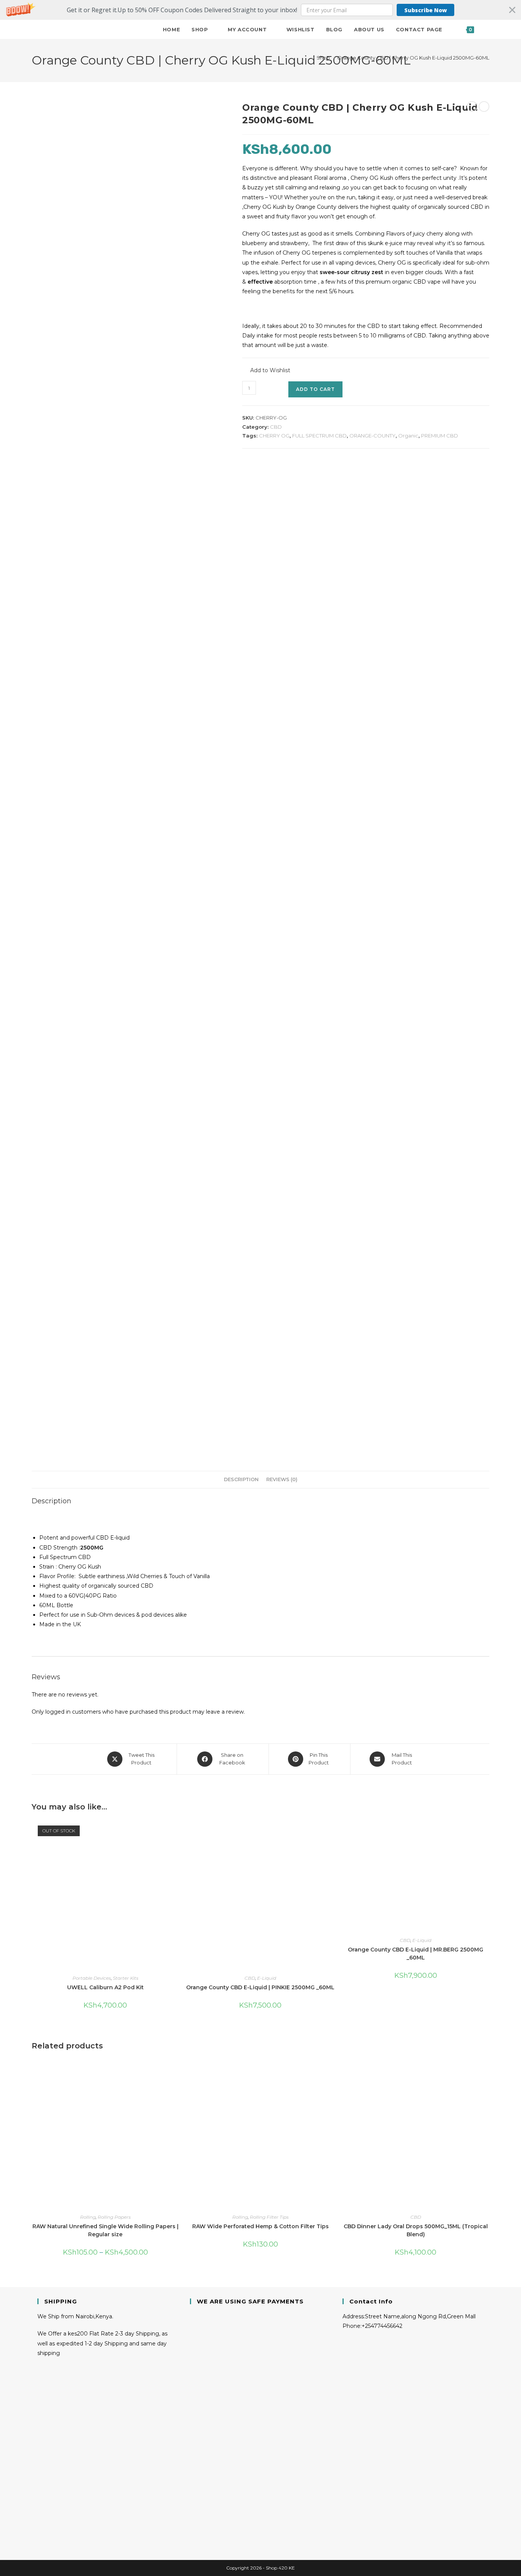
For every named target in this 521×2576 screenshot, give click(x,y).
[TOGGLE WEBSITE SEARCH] (487, 29)
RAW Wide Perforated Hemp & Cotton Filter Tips (260, 2226)
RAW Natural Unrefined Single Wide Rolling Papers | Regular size (105, 2230)
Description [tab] (241, 1479)
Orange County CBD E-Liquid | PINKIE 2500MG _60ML (260, 1987)
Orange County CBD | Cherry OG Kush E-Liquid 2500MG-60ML (413, 58)
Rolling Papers (114, 2217)
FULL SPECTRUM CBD (319, 436)
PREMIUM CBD (440, 436)
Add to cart (315, 389)
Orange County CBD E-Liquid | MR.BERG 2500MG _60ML (416, 1954)
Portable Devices (92, 1978)
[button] (260, 10)
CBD (276, 427)
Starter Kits (126, 1978)
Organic (408, 436)
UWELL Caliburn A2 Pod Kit (105, 1987)
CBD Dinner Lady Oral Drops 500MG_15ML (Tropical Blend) (416, 2230)
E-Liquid (267, 1978)
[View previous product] (472, 107)
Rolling (88, 2217)
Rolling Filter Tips (269, 2217)
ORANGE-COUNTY (372, 436)
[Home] (307, 58)
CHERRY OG (274, 436)
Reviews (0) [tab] (282, 1479)
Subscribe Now (426, 10)
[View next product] (484, 107)
